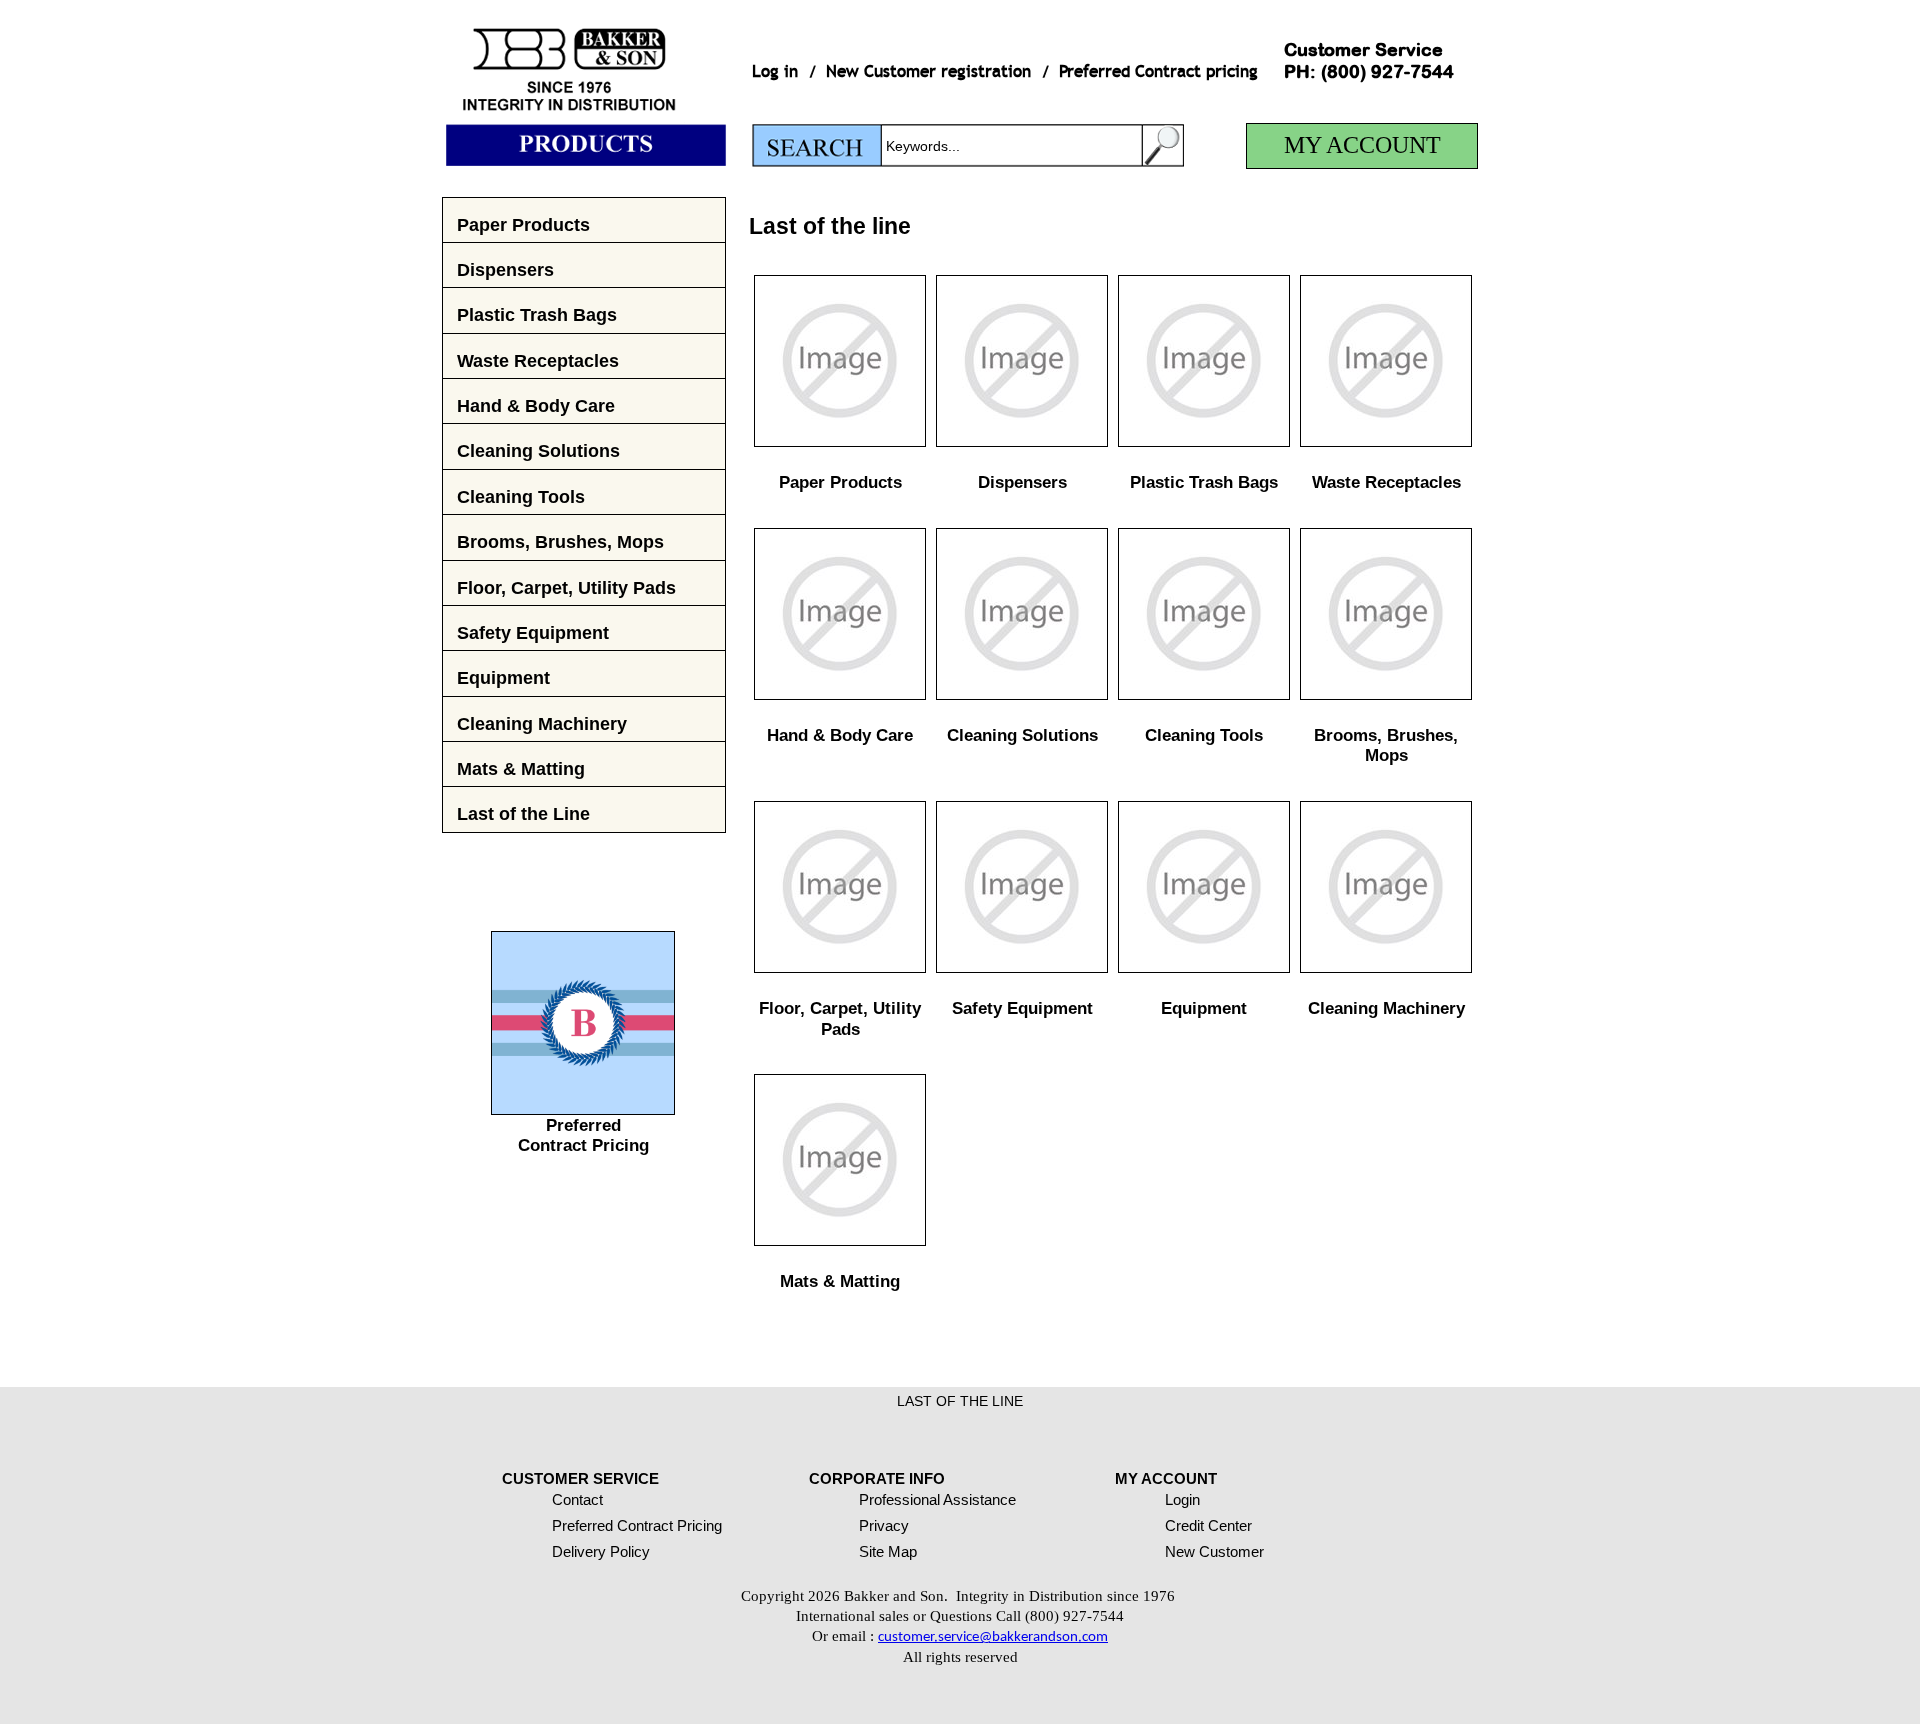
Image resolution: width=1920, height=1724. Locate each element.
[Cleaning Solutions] (1022, 694)
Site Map (888, 1551)
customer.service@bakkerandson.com (993, 1637)
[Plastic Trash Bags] (1204, 441)
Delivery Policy (601, 1551)
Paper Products (523, 224)
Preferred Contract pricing (1158, 71)
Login (1182, 1499)
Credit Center (1208, 1525)
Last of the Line (523, 813)
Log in (775, 71)
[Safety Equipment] (1022, 967)
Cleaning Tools (521, 496)
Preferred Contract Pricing (583, 1135)
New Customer (1214, 1551)
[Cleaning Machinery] (1386, 967)
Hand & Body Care (536, 405)
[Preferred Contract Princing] (583, 1109)
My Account (1362, 145)
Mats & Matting (521, 768)
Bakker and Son (584, 83)
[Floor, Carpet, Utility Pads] (840, 967)
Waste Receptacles (538, 360)
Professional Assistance (937, 1499)
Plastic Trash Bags (537, 314)
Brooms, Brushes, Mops (560, 541)
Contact (577, 1499)
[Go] (1163, 145)
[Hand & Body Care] (840, 694)
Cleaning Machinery (542, 723)
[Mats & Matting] (840, 1240)
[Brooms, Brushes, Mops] (1386, 694)
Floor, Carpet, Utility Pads (566, 587)
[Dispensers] (1022, 441)
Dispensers (505, 269)
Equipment (503, 677)
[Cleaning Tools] (1204, 694)
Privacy (884, 1525)
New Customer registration (928, 71)
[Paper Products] (840, 441)
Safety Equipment (533, 632)
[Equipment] (1204, 967)
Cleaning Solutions (538, 450)
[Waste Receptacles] (1386, 441)
